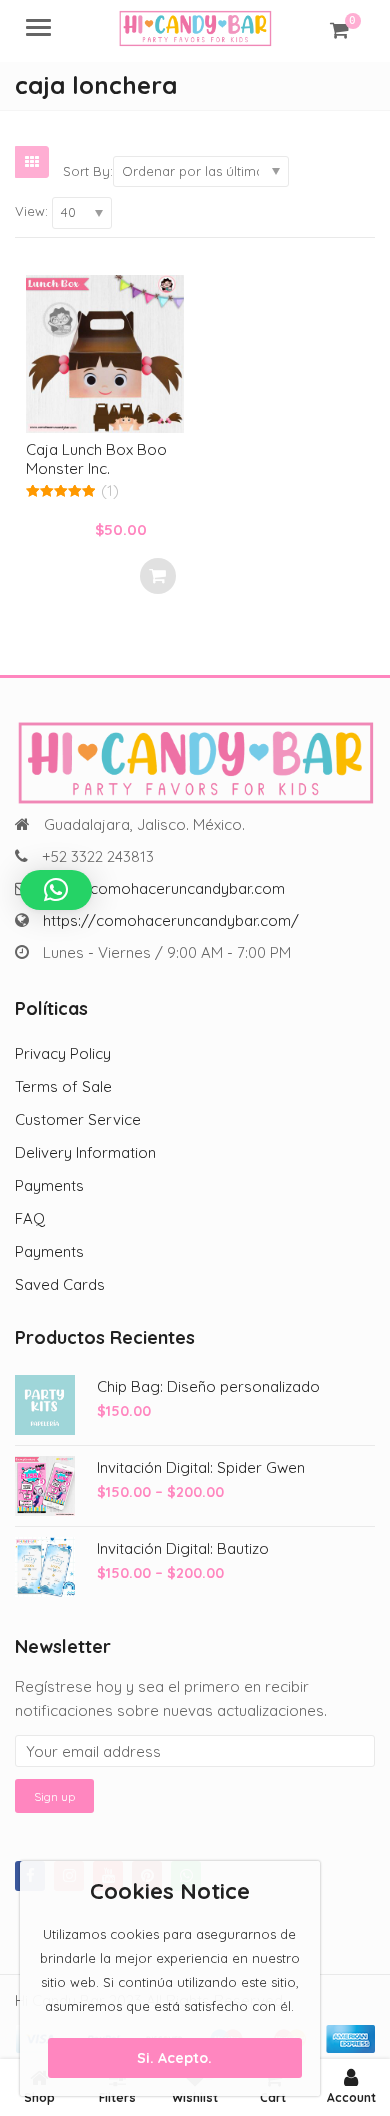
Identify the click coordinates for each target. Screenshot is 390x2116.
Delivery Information (85, 1152)
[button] (56, 890)
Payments (49, 1185)
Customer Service (78, 1119)
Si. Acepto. (174, 2058)
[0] (339, 30)
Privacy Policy (63, 1053)
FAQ (30, 1218)
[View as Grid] (32, 162)
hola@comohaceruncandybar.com (165, 888)
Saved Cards (60, 1284)
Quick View (114, 449)
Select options (158, 576)
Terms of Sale (63, 1086)
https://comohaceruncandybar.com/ (171, 920)
